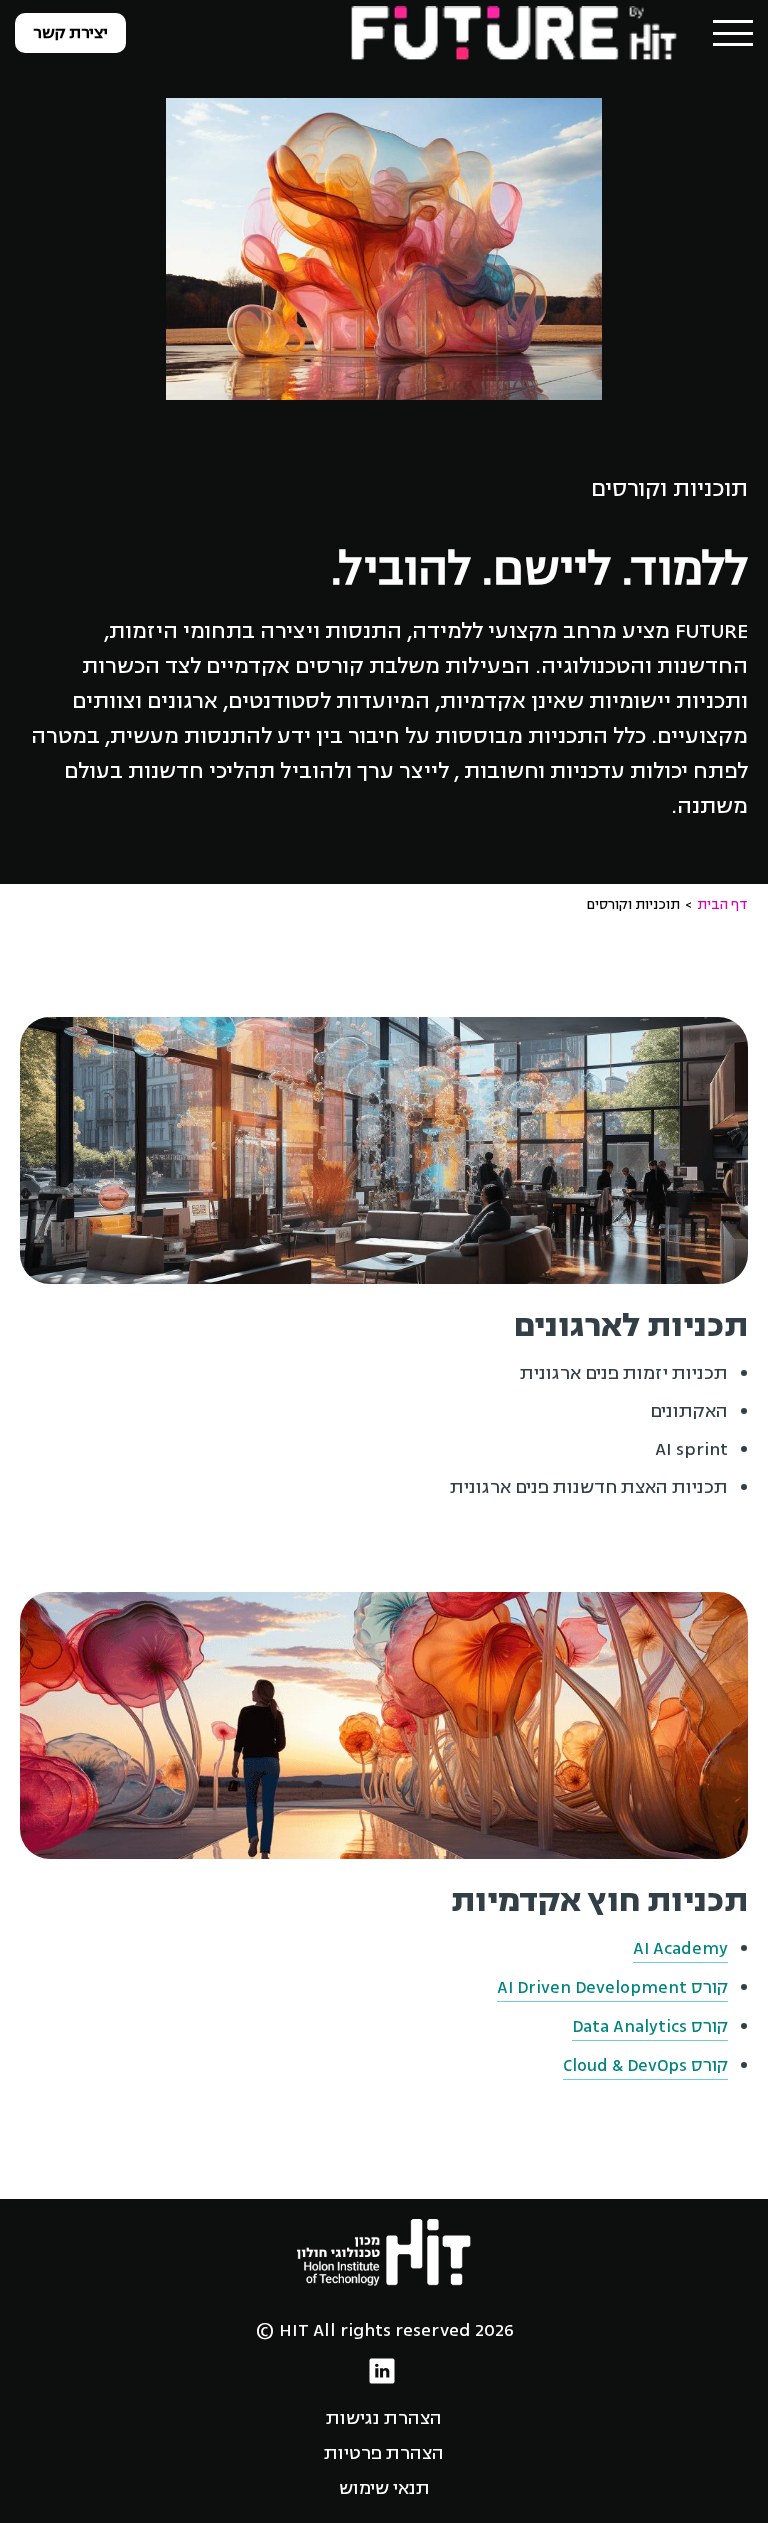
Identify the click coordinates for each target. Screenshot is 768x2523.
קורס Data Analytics (650, 2026)
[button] (733, 33)
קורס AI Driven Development (612, 1987)
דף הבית (722, 904)
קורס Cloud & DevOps (645, 2065)
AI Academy (680, 1948)
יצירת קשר (70, 33)
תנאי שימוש (384, 2488)
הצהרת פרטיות (384, 2453)
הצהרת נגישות (384, 2418)
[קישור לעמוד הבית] (516, 32)
